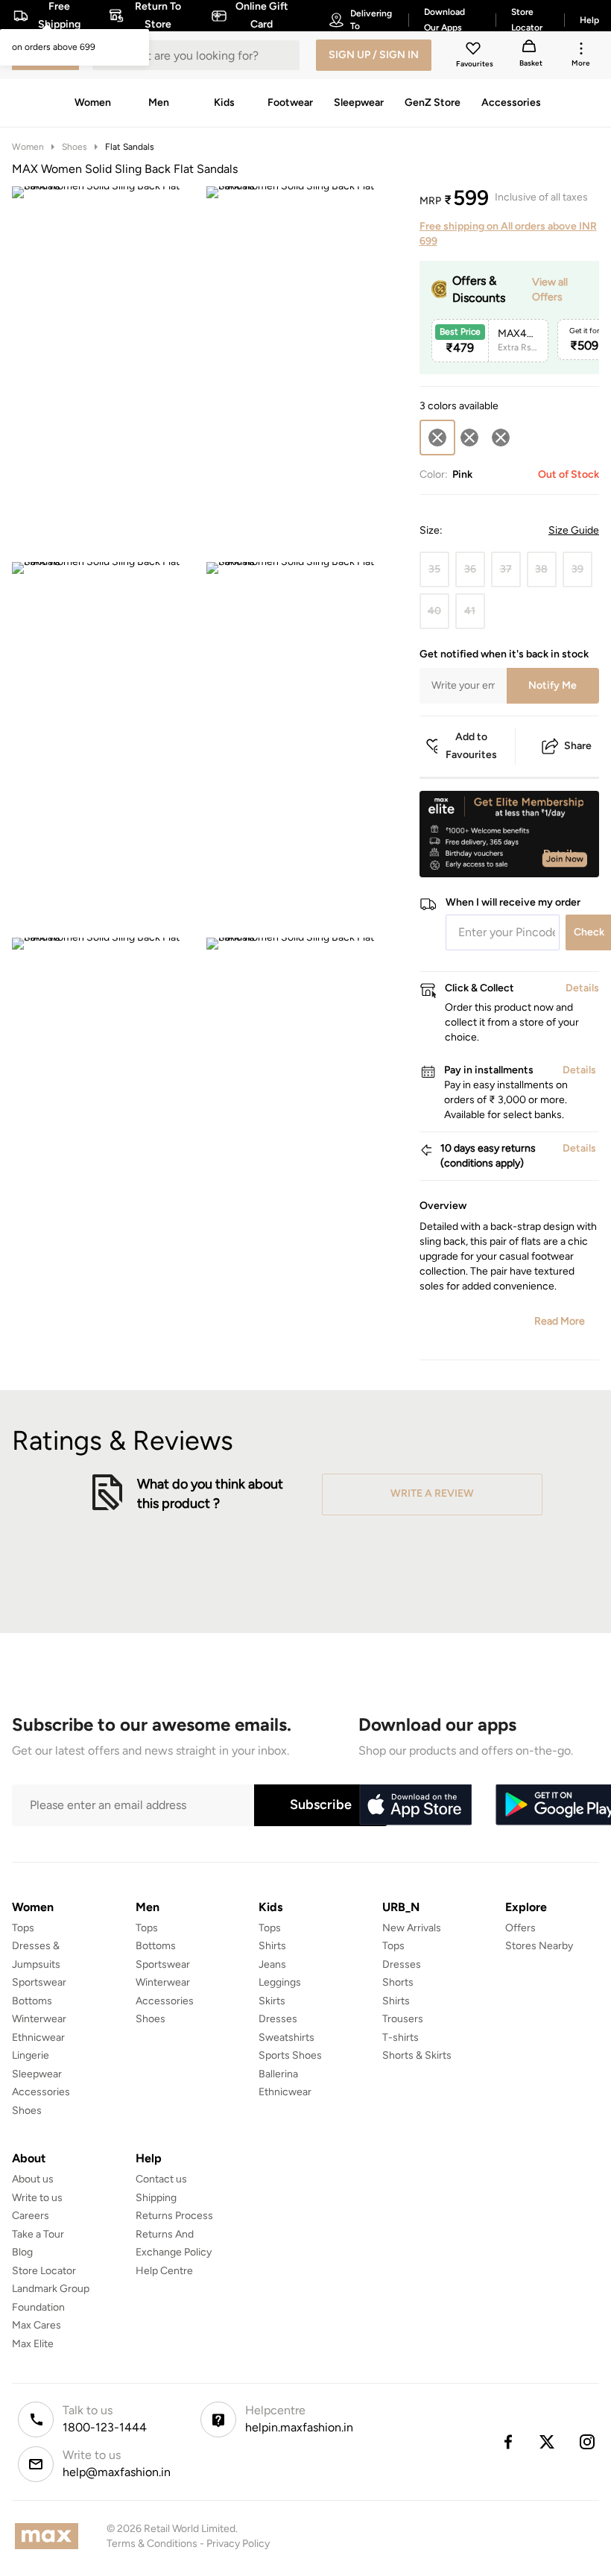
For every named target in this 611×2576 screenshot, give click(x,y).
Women (28, 147)
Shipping (156, 2198)
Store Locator (44, 2271)
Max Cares (37, 2325)
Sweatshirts (286, 2037)
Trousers (403, 2019)
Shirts (272, 1946)
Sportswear (39, 1982)
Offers (520, 1928)
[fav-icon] (475, 51)
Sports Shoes (290, 2055)
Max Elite (33, 2344)
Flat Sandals (130, 147)
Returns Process (174, 2216)
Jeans (272, 1964)
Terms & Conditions (152, 2544)
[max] (50, 2536)
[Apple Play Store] (415, 1805)
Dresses (278, 2019)
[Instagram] (588, 2442)
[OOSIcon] (469, 438)
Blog (22, 2252)
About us (33, 2179)
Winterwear (39, 2019)
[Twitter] (548, 2442)
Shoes (75, 147)
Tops (23, 1928)
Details (561, 853)
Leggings (280, 1982)
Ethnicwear (38, 2037)
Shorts (398, 1982)
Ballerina (278, 2074)
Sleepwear (37, 2074)
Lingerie (31, 2055)
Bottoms (32, 2001)
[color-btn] (469, 438)
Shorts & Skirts (417, 2055)
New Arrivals (412, 1928)
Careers (31, 2216)
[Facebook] (507, 2442)
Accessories (41, 2092)
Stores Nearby (539, 1946)
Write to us (37, 2198)
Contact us (161, 2179)
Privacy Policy (238, 2544)
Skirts (272, 2001)
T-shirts (401, 2037)
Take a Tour (38, 2234)
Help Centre (164, 2271)
